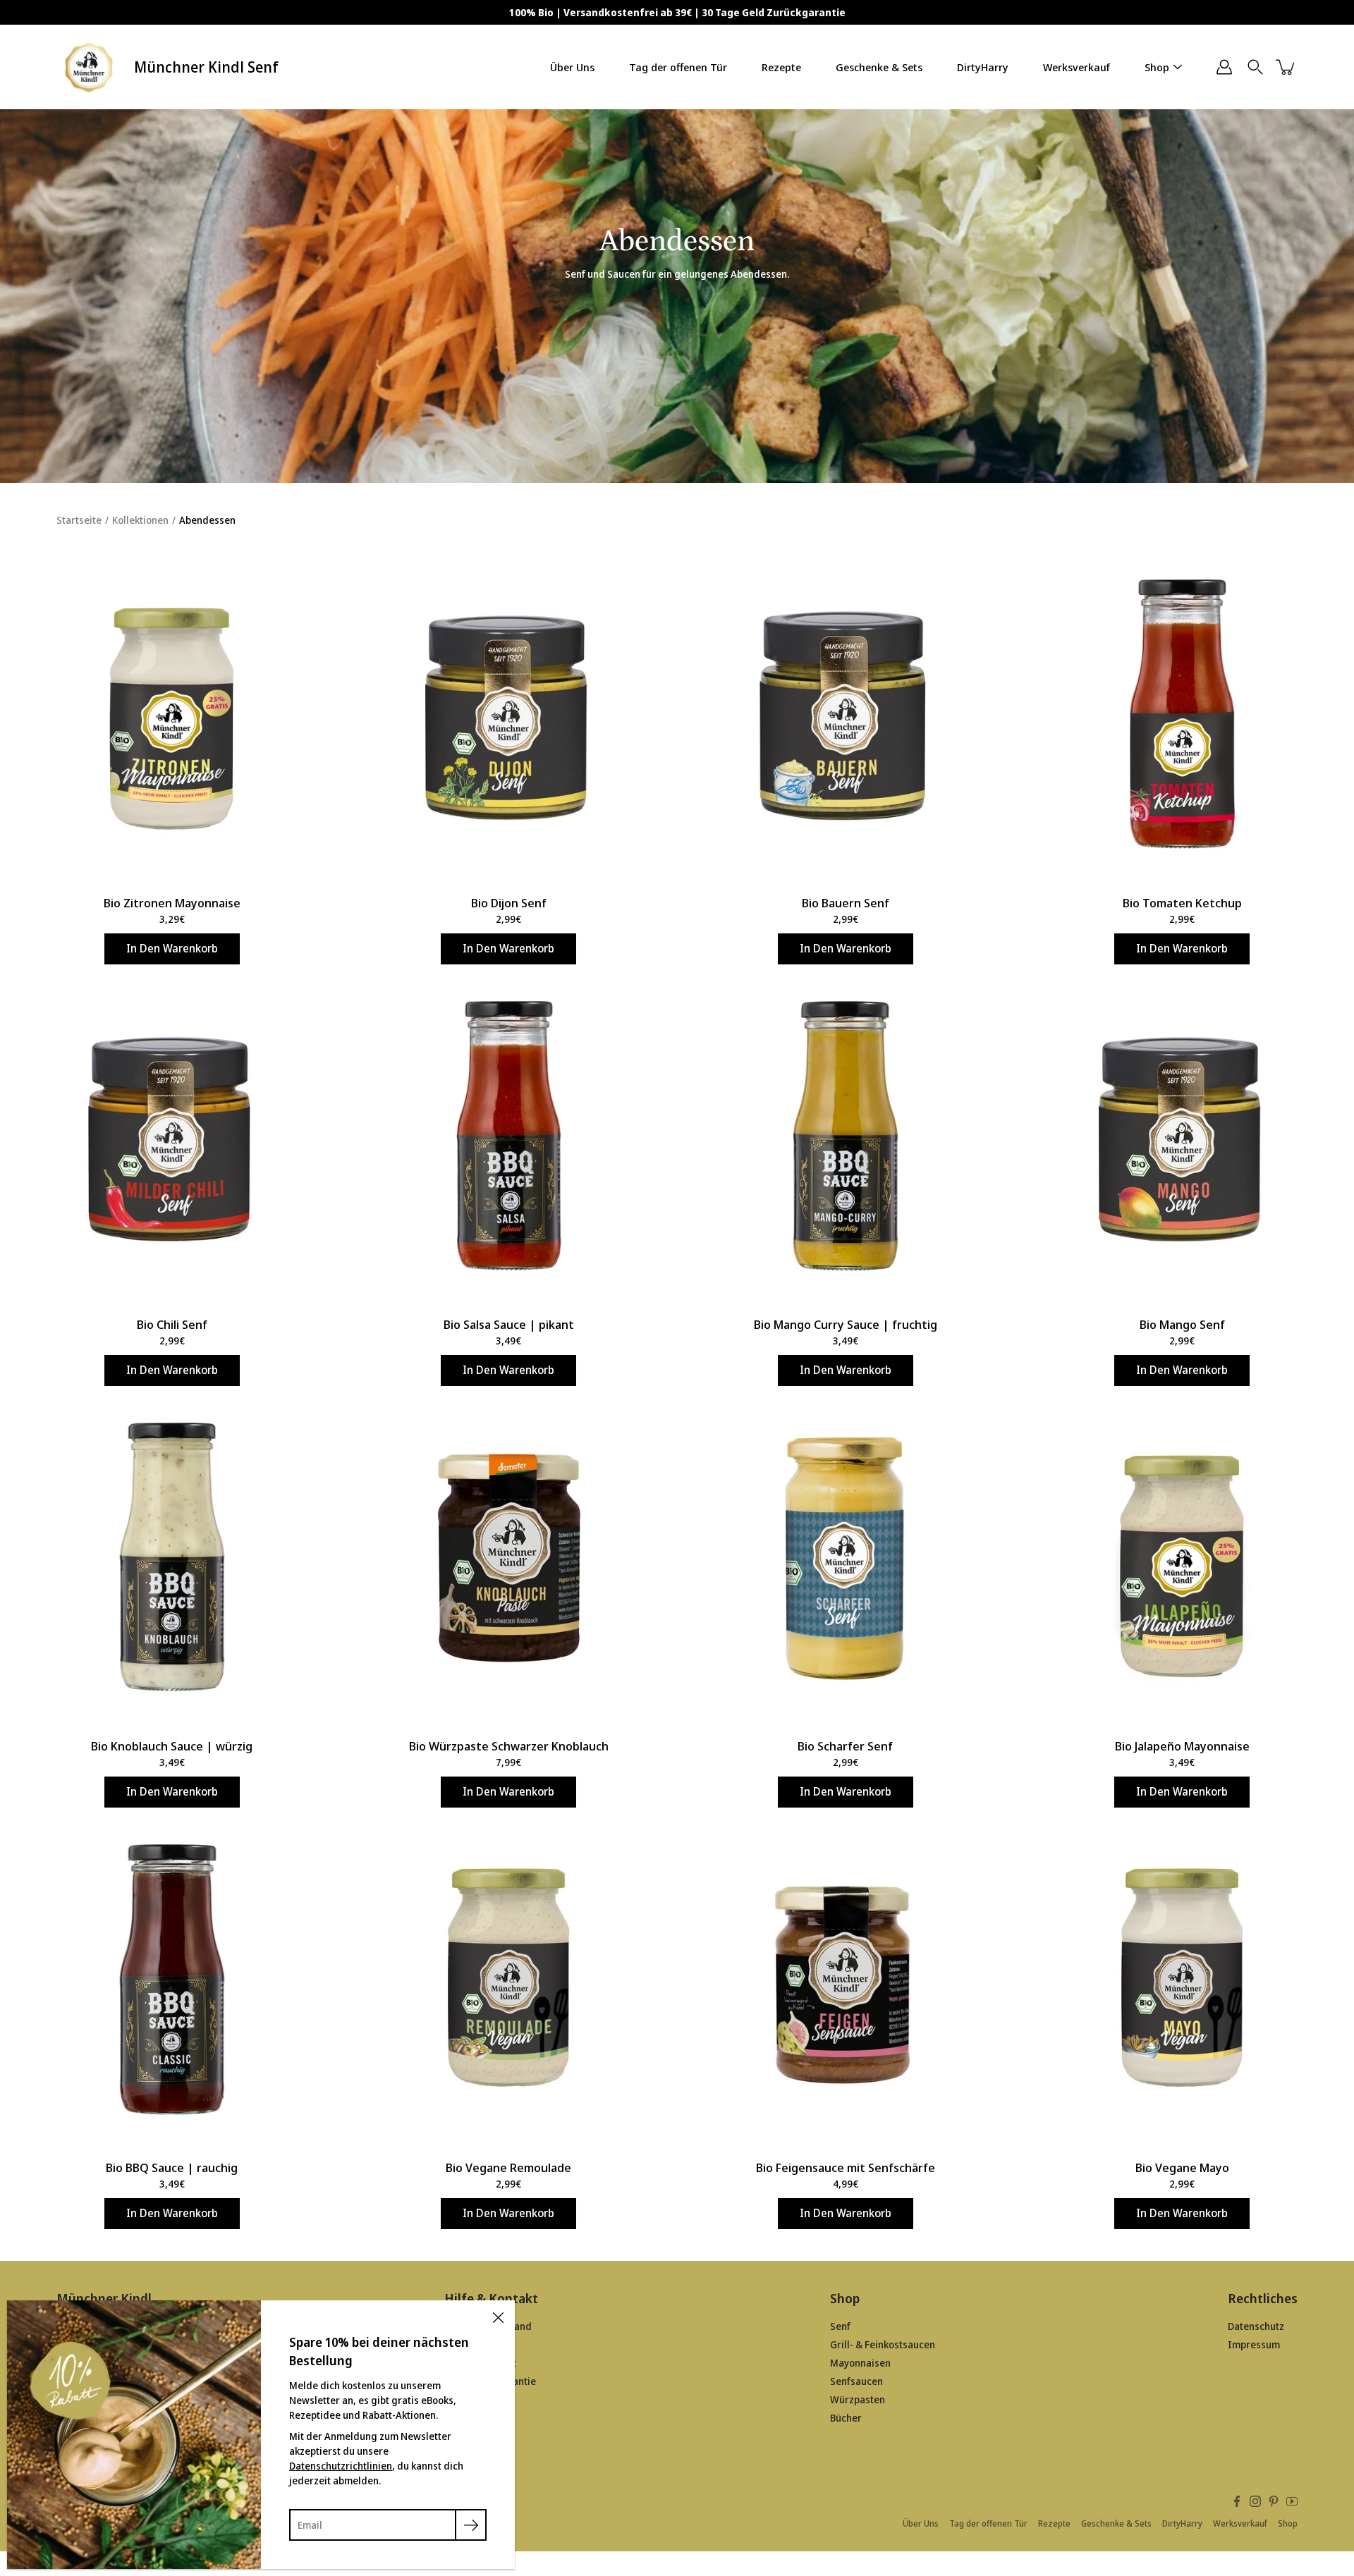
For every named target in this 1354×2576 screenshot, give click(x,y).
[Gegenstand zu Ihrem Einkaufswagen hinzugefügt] (1286, 67)
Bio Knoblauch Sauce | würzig (172, 1746)
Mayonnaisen (860, 2363)
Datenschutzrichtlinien (341, 2466)
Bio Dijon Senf (509, 903)
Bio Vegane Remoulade (508, 2167)
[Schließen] (498, 2317)
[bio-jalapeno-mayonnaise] (1183, 1558)
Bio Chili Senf (172, 1324)
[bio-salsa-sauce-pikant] (509, 1136)
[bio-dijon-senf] (509, 715)
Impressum (1254, 2344)
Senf (840, 2326)
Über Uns (572, 67)
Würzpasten (858, 2399)
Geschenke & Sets (879, 67)
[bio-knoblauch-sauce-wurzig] (172, 1558)
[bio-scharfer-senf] (846, 1558)
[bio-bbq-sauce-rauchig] (172, 1980)
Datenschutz (1256, 2326)
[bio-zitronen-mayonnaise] (172, 715)
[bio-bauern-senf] (846, 715)
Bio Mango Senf (1182, 1324)
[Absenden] (471, 2525)
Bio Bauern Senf (846, 903)
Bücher (846, 2418)
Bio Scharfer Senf (845, 1746)
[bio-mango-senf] (1183, 1136)
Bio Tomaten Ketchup (1182, 903)
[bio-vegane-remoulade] (509, 1980)
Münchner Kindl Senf (206, 67)
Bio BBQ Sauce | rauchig (172, 2167)
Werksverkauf (1077, 67)
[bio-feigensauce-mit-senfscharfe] (846, 1980)
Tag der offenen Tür (678, 67)
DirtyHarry (983, 67)
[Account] (1224, 67)
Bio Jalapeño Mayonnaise (1182, 1746)
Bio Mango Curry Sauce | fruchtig (846, 1324)
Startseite (79, 520)
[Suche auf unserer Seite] (1255, 67)
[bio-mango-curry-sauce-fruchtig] (846, 1136)
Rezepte (781, 67)
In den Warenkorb (172, 949)
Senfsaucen (856, 2381)
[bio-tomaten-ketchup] (1183, 715)
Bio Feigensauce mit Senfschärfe (846, 2167)
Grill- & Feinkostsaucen (883, 2344)
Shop (1157, 67)
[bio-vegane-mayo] (1183, 1980)
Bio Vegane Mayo (1182, 2167)
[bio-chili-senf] (172, 1136)
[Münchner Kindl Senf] (90, 67)
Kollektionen (140, 520)
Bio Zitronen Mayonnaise (172, 903)
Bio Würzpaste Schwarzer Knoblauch (509, 1746)
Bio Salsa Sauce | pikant (509, 1324)
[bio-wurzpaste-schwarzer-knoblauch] (509, 1558)
